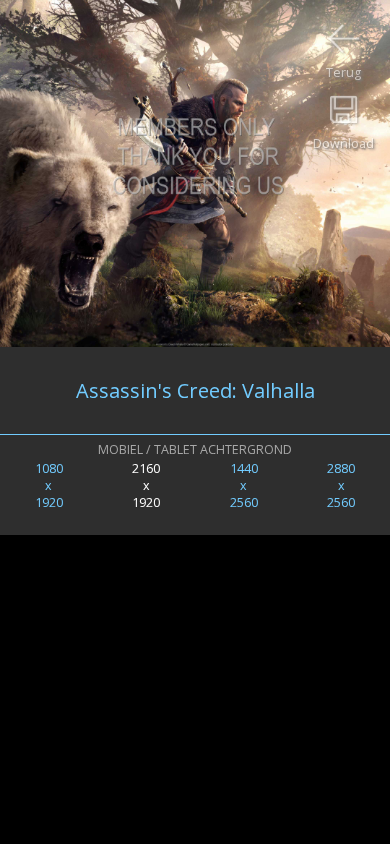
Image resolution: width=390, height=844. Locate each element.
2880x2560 (341, 485)
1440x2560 (244, 485)
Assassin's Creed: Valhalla (195, 390)
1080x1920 (49, 485)
